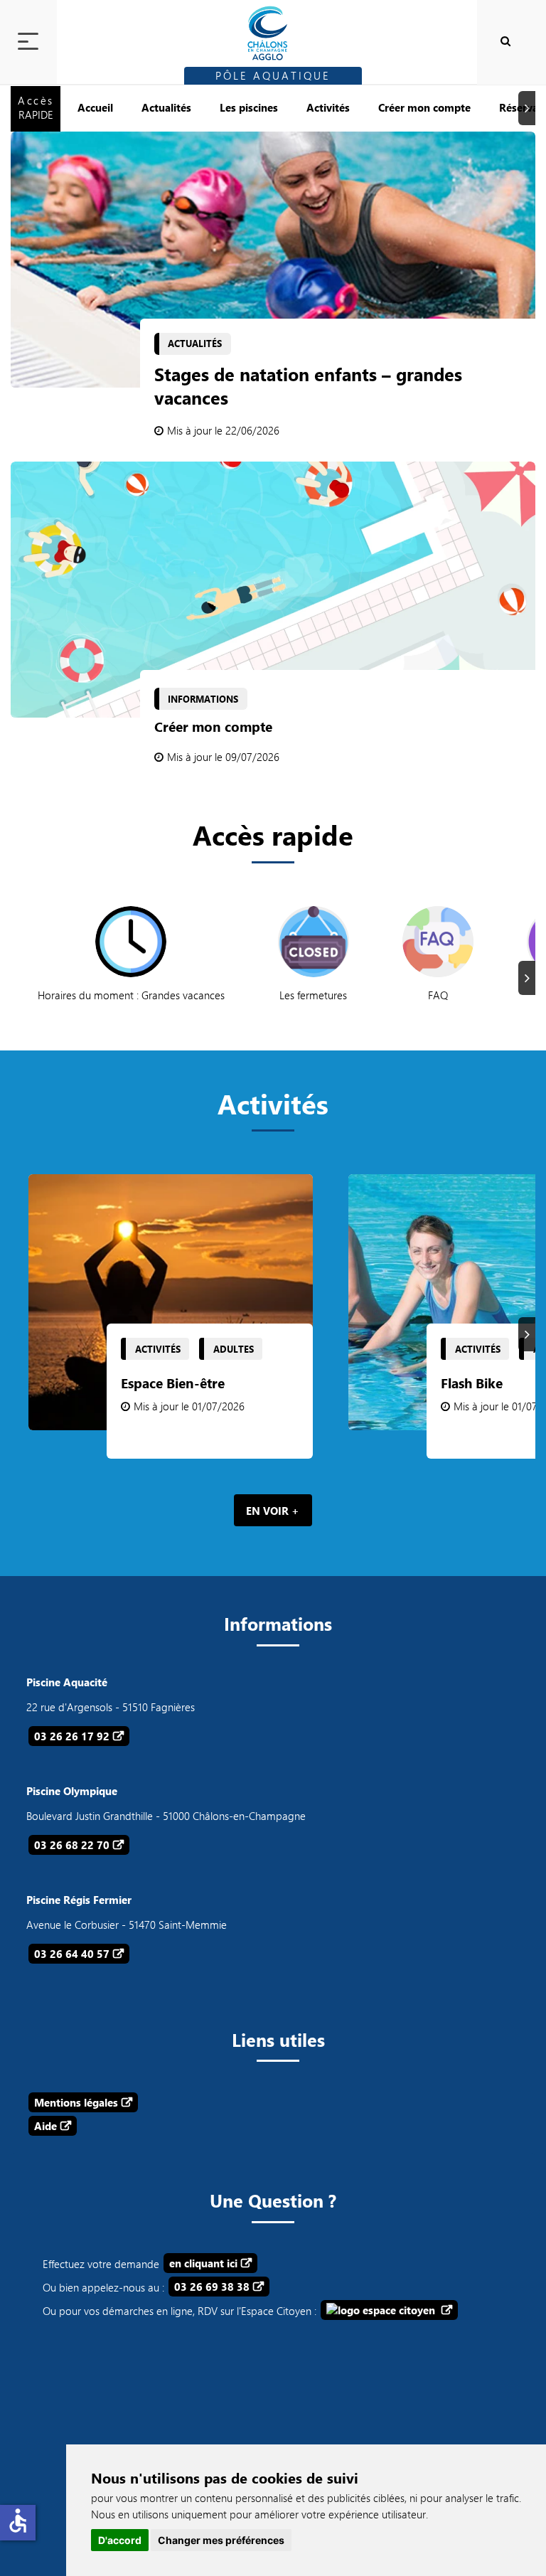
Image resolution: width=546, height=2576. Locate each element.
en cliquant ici (203, 2263)
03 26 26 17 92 (72, 1736)
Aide (45, 2126)
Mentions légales (76, 2102)
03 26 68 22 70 (72, 1845)
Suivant (529, 108)
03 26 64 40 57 (72, 1954)
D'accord (120, 2540)
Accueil (95, 107)
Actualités (166, 107)
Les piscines (249, 107)
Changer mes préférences (221, 2540)
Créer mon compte (424, 107)
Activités (328, 107)
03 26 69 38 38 (212, 2287)
